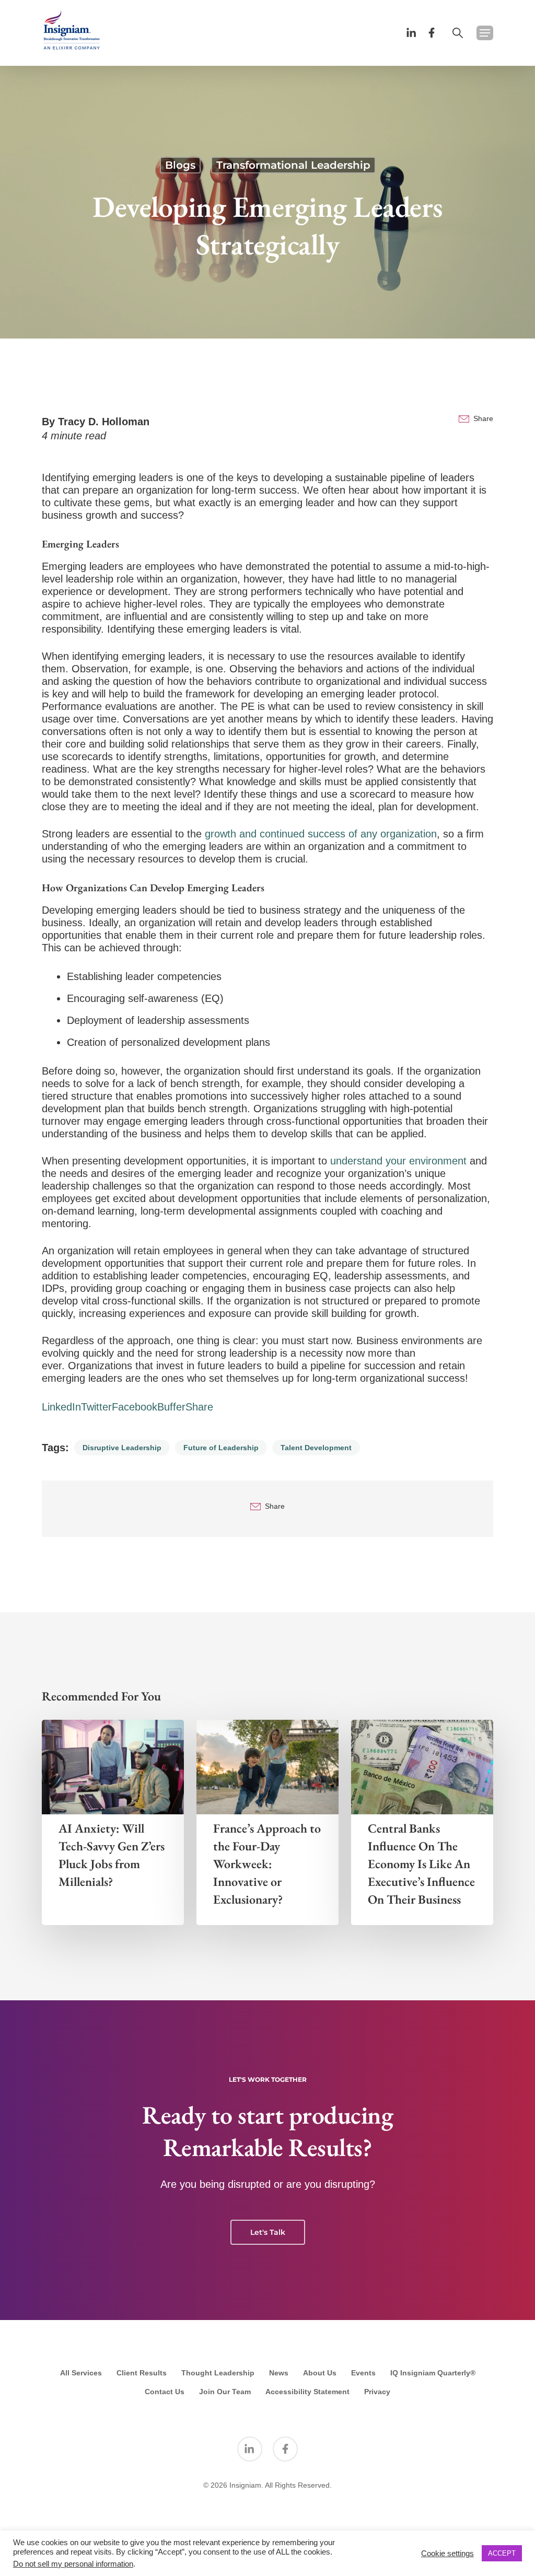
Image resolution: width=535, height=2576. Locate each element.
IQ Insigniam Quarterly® (433, 2373)
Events (363, 2373)
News (279, 2373)
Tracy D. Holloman (104, 422)
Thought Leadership (218, 2373)
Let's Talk (268, 2232)
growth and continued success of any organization (321, 834)
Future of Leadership (221, 1448)
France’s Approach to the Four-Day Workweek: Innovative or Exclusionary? (267, 1864)
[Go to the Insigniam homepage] (72, 30)
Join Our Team (225, 2392)
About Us (320, 2373)
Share (483, 418)
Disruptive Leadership (122, 1448)
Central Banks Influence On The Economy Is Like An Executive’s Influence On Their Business (421, 1864)
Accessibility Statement (307, 2392)
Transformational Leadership (293, 165)
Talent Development (316, 1448)
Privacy (377, 2392)
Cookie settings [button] (447, 2554)
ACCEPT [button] (502, 2553)
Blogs (180, 165)
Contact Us (165, 2392)
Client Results (142, 2373)
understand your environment (398, 1161)
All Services (81, 2373)
